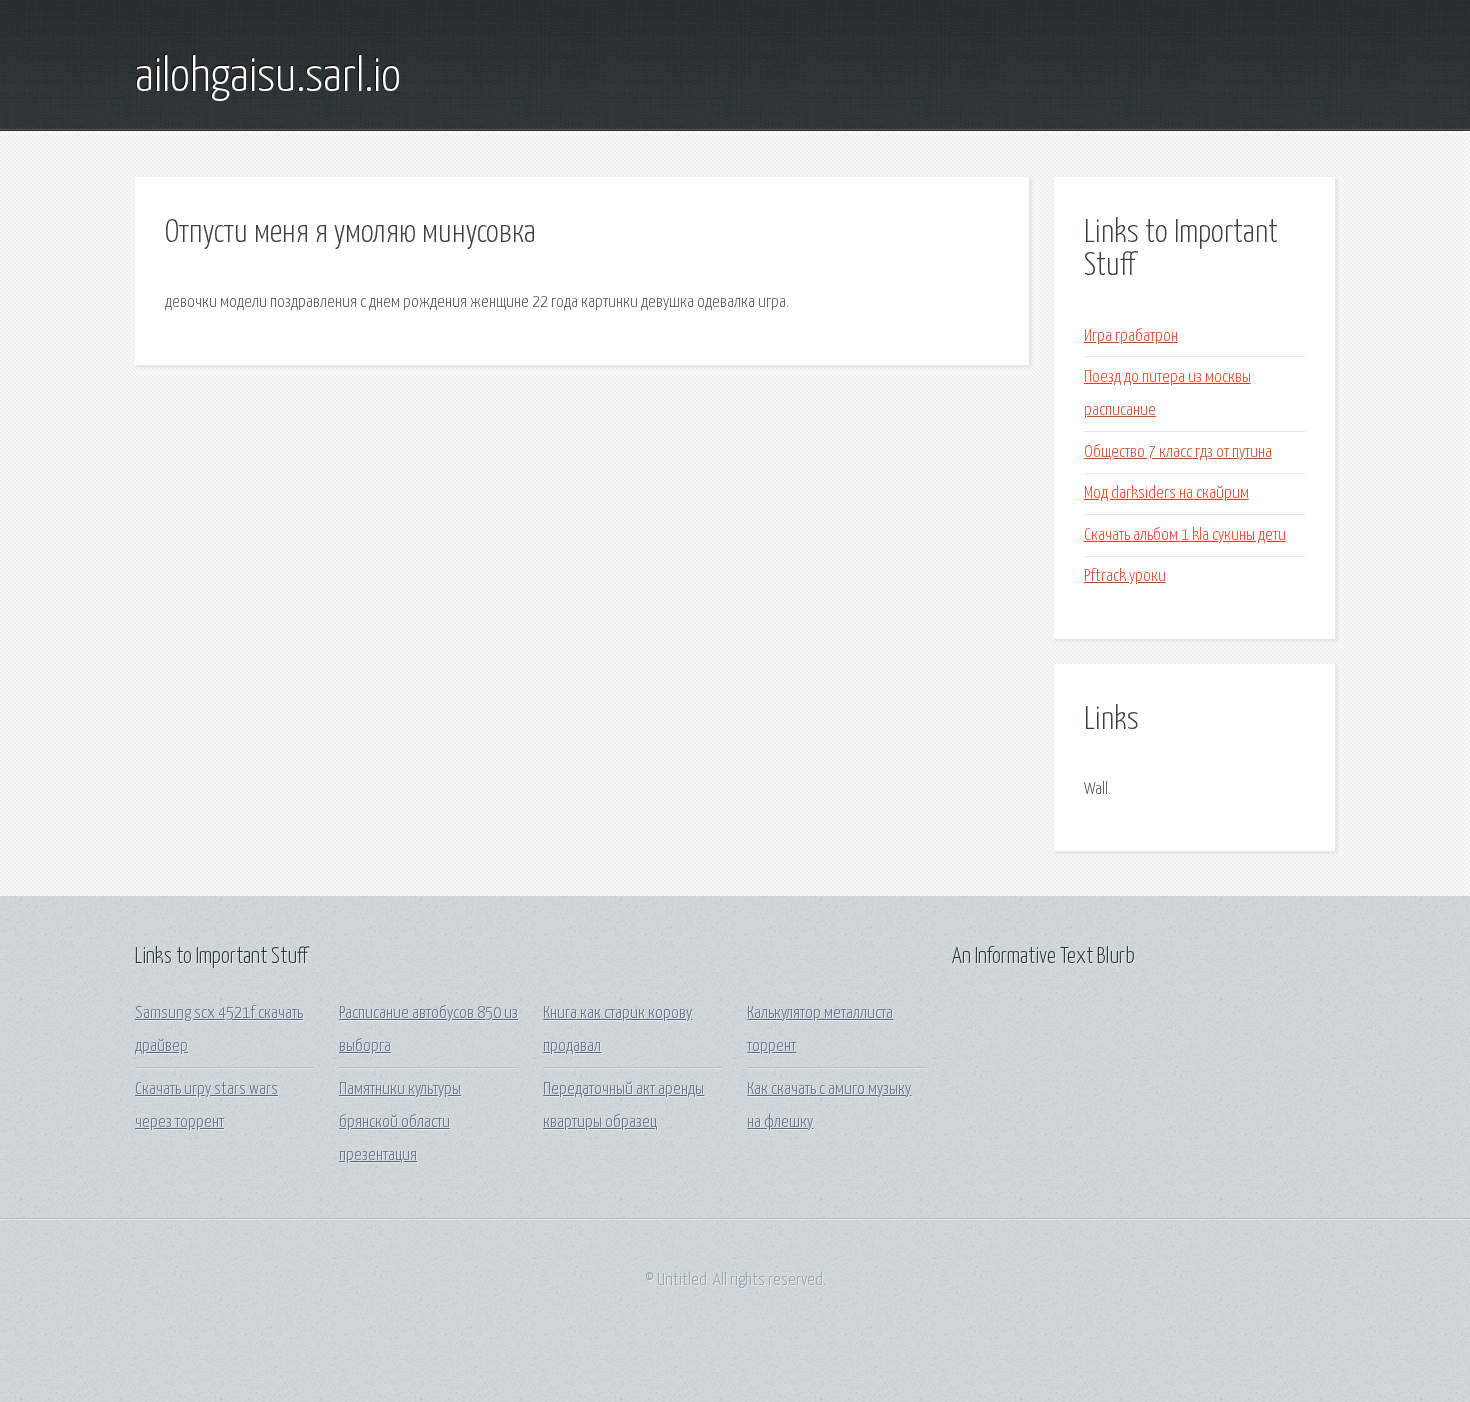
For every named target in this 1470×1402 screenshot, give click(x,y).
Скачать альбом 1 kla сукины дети (1185, 535)
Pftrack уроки (1125, 576)
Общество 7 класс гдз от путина (1178, 452)
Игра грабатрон (1131, 336)
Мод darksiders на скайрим (1166, 493)
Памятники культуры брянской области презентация (400, 1123)
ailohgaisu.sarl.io (268, 78)
